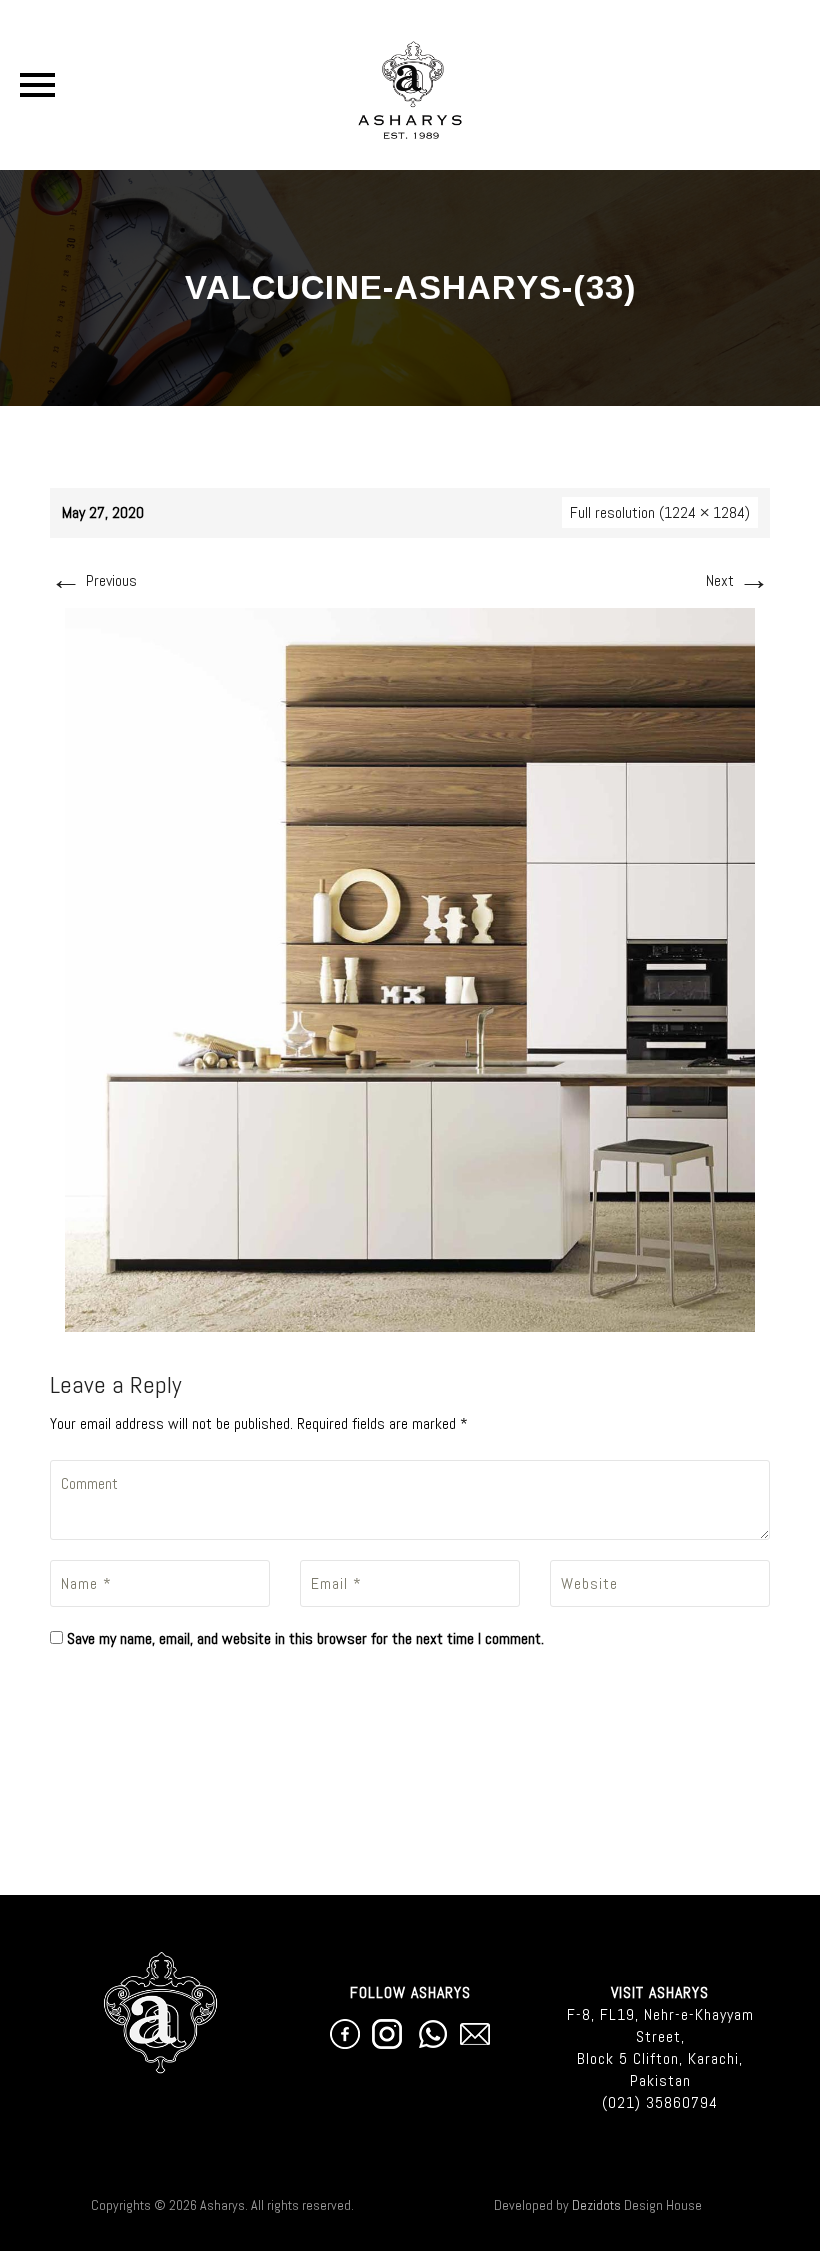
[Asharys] (410, 85)
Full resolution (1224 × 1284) (660, 512)
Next (738, 580)
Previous (93, 580)
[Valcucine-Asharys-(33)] (410, 968)
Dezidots (596, 2205)
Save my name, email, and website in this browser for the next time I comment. (305, 1638)
